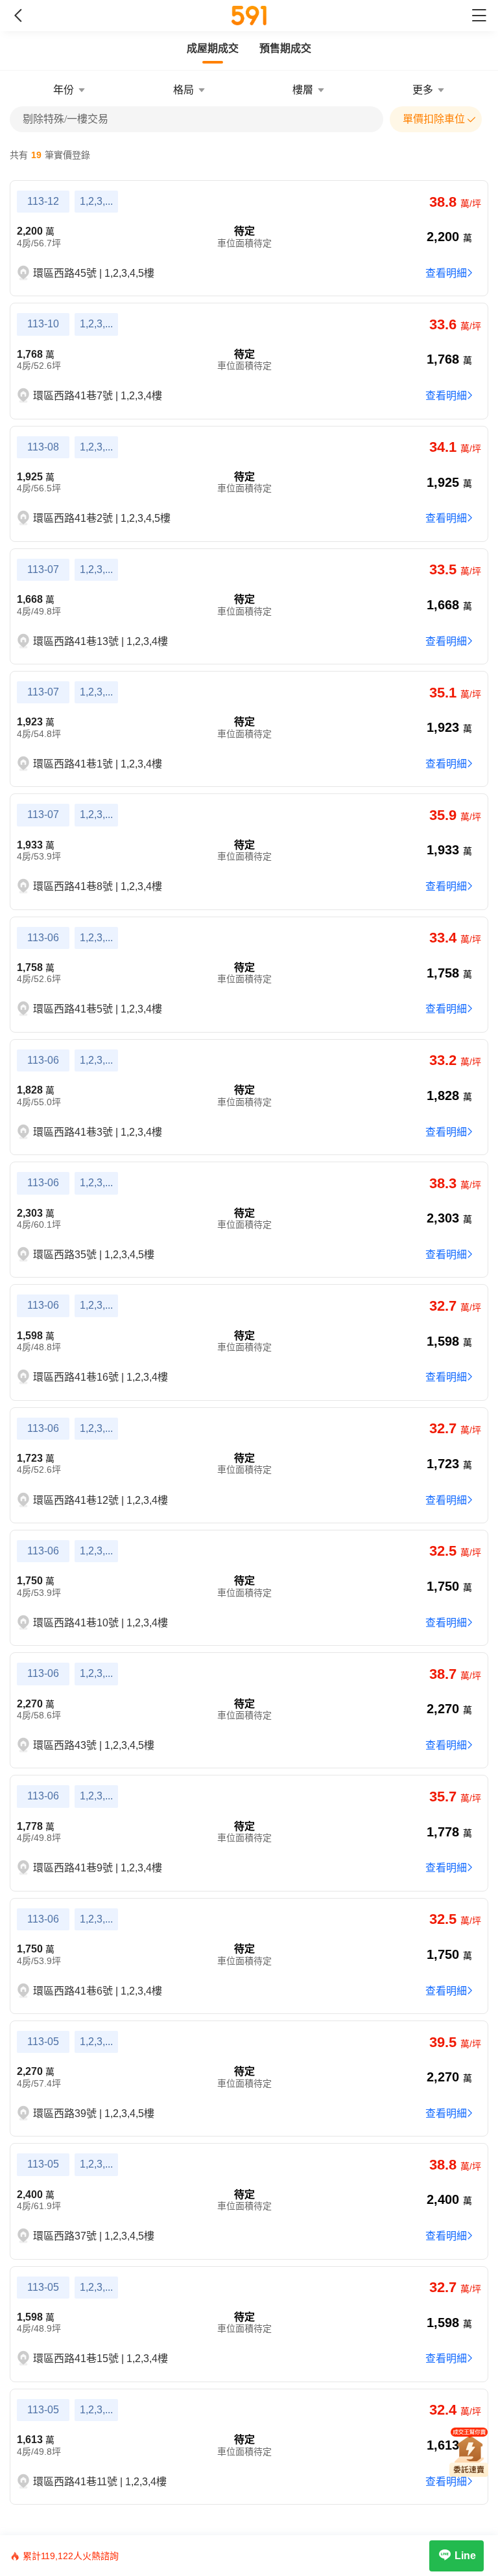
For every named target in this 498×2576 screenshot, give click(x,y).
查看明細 (446, 273)
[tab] (213, 49)
